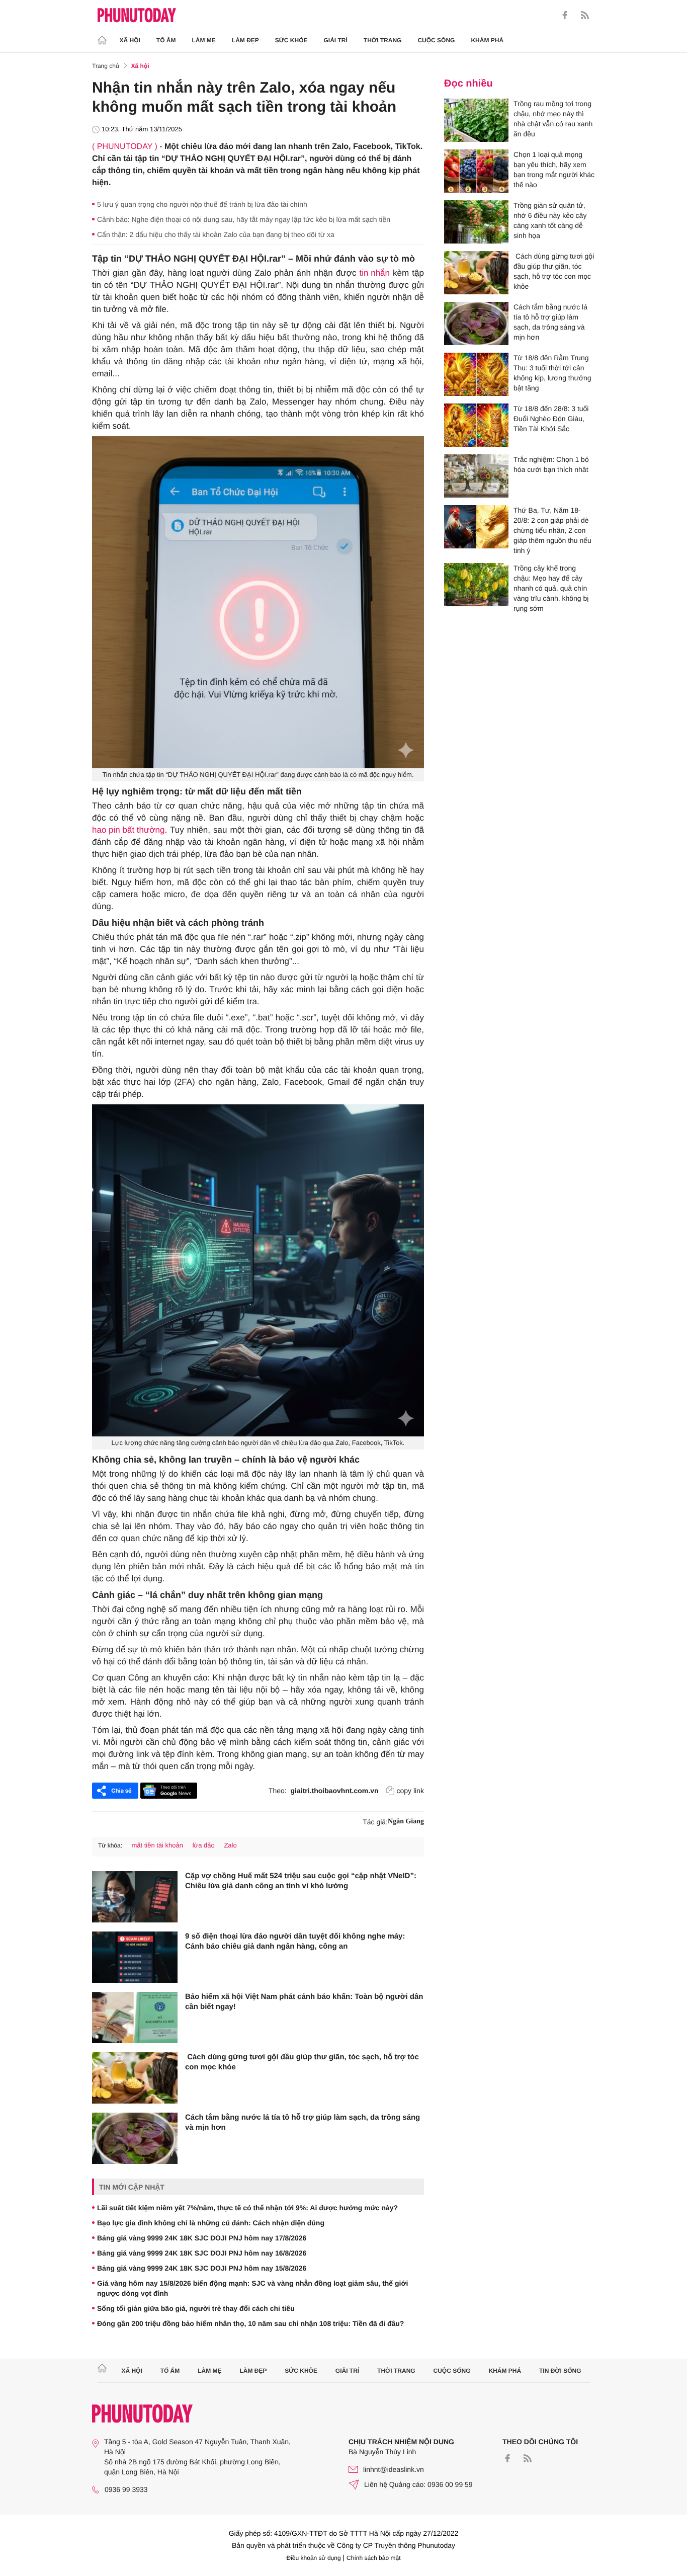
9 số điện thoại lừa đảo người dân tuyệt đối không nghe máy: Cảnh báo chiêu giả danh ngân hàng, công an (295, 1941)
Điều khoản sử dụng (314, 2558)
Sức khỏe (291, 40)
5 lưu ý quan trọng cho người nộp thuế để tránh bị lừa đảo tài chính (202, 204)
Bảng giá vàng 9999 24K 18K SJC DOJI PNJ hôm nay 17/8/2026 (202, 2238)
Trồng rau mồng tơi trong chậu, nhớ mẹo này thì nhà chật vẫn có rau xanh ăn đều (553, 119)
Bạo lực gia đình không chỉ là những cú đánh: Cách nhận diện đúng (211, 2223)
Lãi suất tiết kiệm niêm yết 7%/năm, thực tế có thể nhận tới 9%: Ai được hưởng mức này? (247, 2208)
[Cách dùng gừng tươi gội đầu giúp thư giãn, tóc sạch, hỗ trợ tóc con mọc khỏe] (135, 2078)
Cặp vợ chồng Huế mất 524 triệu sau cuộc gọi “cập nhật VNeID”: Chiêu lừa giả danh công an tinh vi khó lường (301, 1881)
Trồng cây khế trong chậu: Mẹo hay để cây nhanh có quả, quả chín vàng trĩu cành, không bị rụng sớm (551, 588)
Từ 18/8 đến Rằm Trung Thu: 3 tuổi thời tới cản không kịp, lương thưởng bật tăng (552, 373)
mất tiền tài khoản (157, 1845)
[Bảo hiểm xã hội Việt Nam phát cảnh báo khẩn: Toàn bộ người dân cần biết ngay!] (135, 2018)
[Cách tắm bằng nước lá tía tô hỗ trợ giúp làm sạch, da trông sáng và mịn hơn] (135, 2138)
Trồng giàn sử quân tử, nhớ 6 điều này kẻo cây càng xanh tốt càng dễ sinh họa (550, 220)
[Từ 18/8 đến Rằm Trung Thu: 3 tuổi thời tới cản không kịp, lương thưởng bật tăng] (476, 374)
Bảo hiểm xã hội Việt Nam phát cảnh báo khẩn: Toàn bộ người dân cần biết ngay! (304, 2002)
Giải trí (335, 40)
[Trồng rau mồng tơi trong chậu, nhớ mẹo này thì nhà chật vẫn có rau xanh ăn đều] (476, 120)
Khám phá (487, 40)
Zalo (230, 1845)
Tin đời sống (560, 2371)
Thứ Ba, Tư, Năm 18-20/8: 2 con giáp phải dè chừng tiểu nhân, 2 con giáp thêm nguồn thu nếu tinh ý (552, 530)
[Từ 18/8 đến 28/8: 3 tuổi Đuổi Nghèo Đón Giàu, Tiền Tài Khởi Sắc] (476, 425)
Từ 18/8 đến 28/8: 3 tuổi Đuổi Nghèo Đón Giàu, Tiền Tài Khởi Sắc (551, 419)
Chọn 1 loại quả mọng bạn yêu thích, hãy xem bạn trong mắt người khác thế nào (554, 170)
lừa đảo (204, 1845)
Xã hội (130, 40)
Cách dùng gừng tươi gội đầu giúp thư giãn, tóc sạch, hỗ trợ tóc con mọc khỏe (302, 2062)
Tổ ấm (166, 40)
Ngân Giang (406, 1822)
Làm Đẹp (245, 40)
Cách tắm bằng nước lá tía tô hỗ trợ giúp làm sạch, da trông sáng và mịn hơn (303, 2122)
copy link (410, 1791)
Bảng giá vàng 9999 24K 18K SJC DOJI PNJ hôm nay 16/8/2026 (202, 2253)
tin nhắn (375, 273)
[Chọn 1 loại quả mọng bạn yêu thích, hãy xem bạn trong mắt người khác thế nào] (476, 171)
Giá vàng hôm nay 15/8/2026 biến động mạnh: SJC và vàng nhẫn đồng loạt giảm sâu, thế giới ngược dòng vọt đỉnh (252, 2288)
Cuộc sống (436, 40)
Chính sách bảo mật (373, 2558)
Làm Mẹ (204, 40)
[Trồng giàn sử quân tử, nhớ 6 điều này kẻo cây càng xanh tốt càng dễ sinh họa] (476, 222)
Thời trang (383, 40)
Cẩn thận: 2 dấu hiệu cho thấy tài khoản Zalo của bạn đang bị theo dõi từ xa (216, 234)
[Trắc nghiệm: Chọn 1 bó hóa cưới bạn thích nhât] (476, 476)
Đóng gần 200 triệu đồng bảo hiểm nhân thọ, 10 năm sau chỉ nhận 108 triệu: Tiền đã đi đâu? (250, 2323)
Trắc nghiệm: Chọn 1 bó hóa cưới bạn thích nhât (551, 464)
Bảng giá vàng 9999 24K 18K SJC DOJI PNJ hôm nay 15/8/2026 (202, 2268)
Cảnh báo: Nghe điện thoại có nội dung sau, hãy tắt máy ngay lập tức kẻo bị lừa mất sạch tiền (244, 219)
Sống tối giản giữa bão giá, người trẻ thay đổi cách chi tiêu (196, 2308)
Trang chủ (106, 66)
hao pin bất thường (128, 830)
